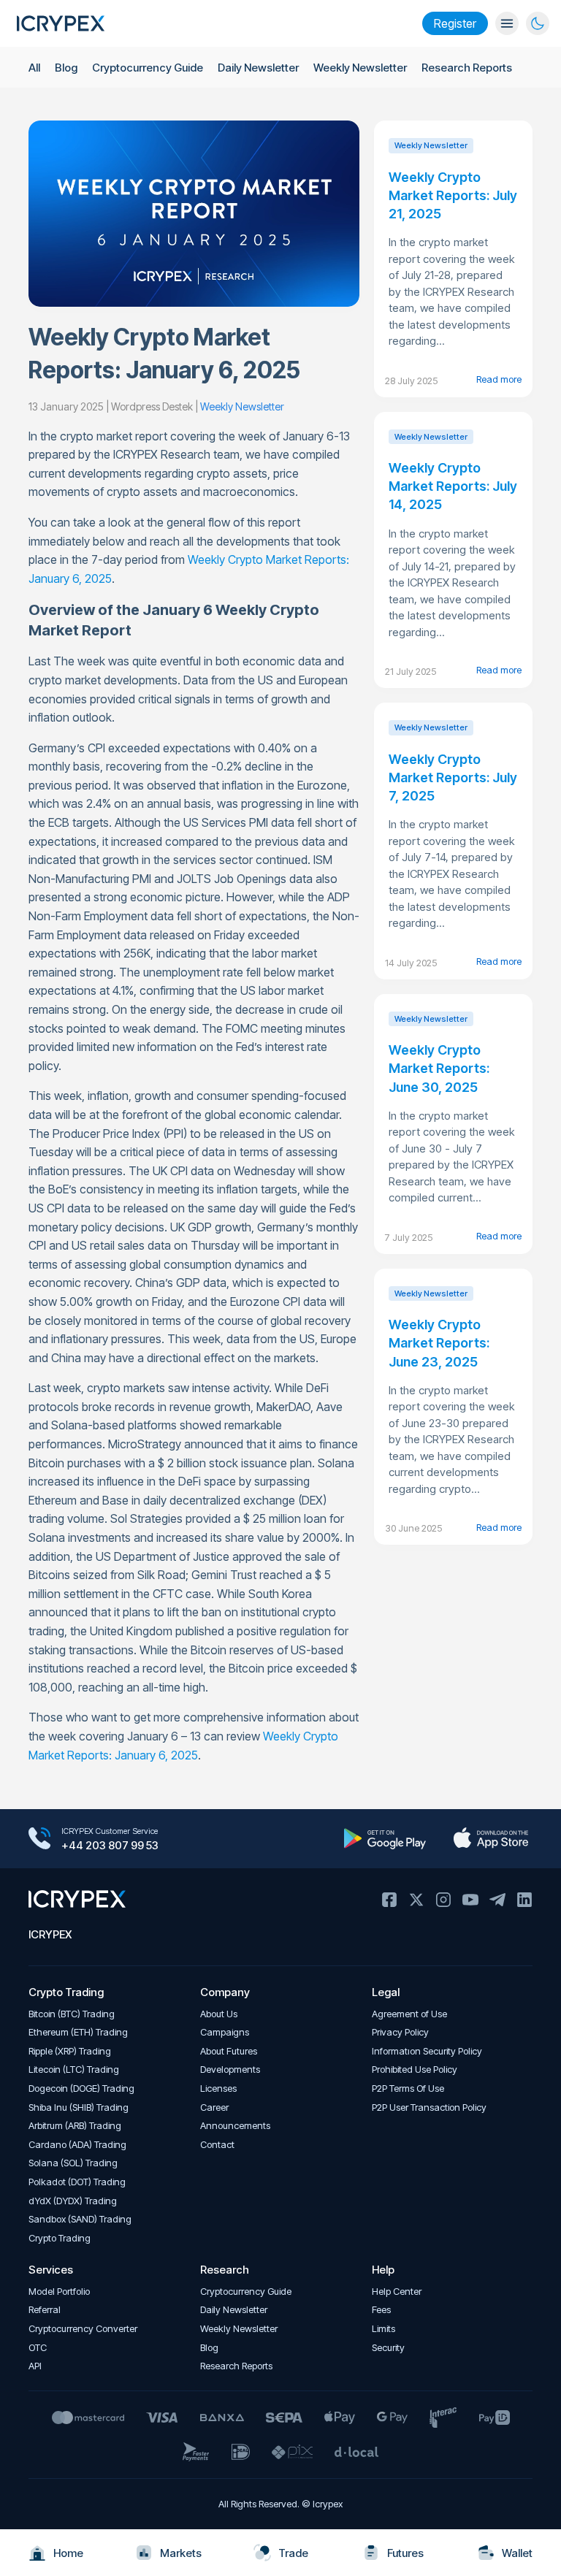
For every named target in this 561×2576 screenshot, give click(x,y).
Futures (405, 2553)
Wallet (517, 2553)
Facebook (389, 1900)
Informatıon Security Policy (427, 2051)
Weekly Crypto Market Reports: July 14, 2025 (453, 486)
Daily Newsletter (258, 68)
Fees (381, 2310)
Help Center (397, 2292)
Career (214, 2107)
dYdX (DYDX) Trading (73, 2201)
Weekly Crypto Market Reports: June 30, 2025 (439, 1068)
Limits (383, 2329)
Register (455, 23)
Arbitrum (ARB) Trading (75, 2126)
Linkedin (524, 1900)
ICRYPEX (50, 1934)
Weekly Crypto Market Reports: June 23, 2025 (439, 1343)
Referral (45, 2310)
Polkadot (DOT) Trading (77, 2182)
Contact (217, 2145)
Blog (66, 68)
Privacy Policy (400, 2032)
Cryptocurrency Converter (83, 2329)
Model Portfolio (59, 2292)
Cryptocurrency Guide (148, 68)
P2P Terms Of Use (408, 2088)
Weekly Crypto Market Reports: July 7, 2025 (453, 777)
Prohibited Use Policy (415, 2069)
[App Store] (491, 1838)
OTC (38, 2348)
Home (68, 2553)
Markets (181, 2553)
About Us (219, 2014)
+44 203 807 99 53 (110, 1845)
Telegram (497, 1900)
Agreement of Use (409, 2014)
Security (388, 2348)
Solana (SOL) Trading (73, 2163)
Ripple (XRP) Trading (70, 2051)
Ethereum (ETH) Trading (78, 2032)
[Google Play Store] (385, 1838)
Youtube (470, 1900)
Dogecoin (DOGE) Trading (81, 2088)
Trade (293, 2553)
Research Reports (467, 68)
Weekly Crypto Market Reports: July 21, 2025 (453, 195)
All (34, 68)
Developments (230, 2069)
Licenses (218, 2088)
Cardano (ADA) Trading (77, 2145)
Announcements (235, 2126)
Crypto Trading (60, 2238)
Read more (499, 379)
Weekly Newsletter (360, 68)
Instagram (443, 1900)
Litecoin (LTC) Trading (74, 2069)
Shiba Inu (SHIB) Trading (79, 2107)
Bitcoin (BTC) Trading (72, 2014)
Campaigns (225, 2032)
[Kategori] (507, 23)
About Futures (229, 2051)
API (35, 2366)
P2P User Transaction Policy (429, 2107)
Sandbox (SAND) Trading (80, 2219)
